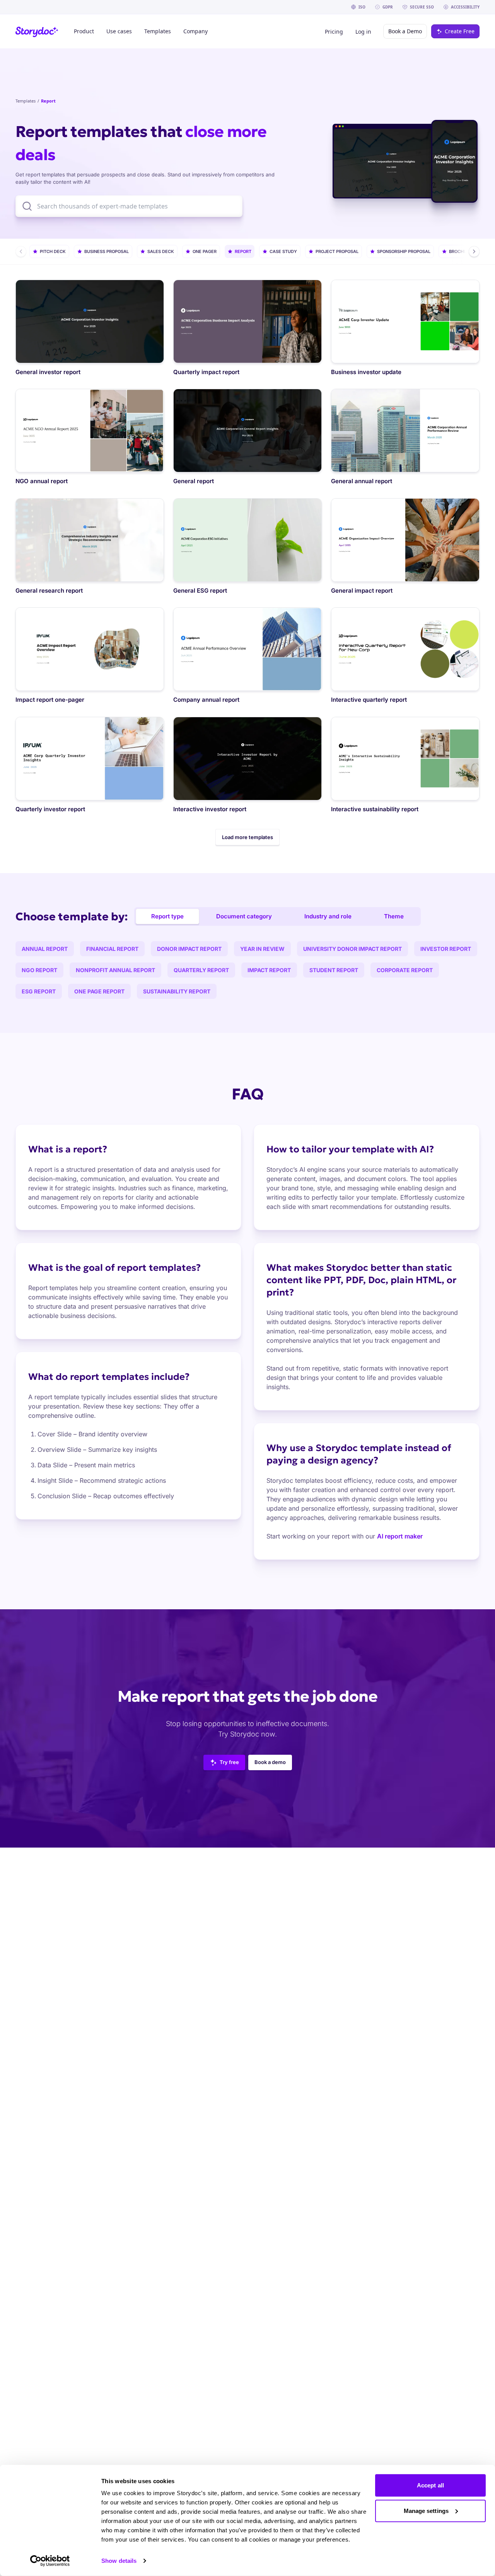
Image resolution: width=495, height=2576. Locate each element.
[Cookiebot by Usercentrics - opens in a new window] (50, 2561)
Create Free (460, 31)
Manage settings (426, 2510)
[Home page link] (37, 32)
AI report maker (400, 1536)
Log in (363, 32)
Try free (229, 1762)
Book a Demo (405, 31)
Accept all (430, 2485)
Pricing (334, 32)
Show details (119, 2561)
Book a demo (270, 1762)
